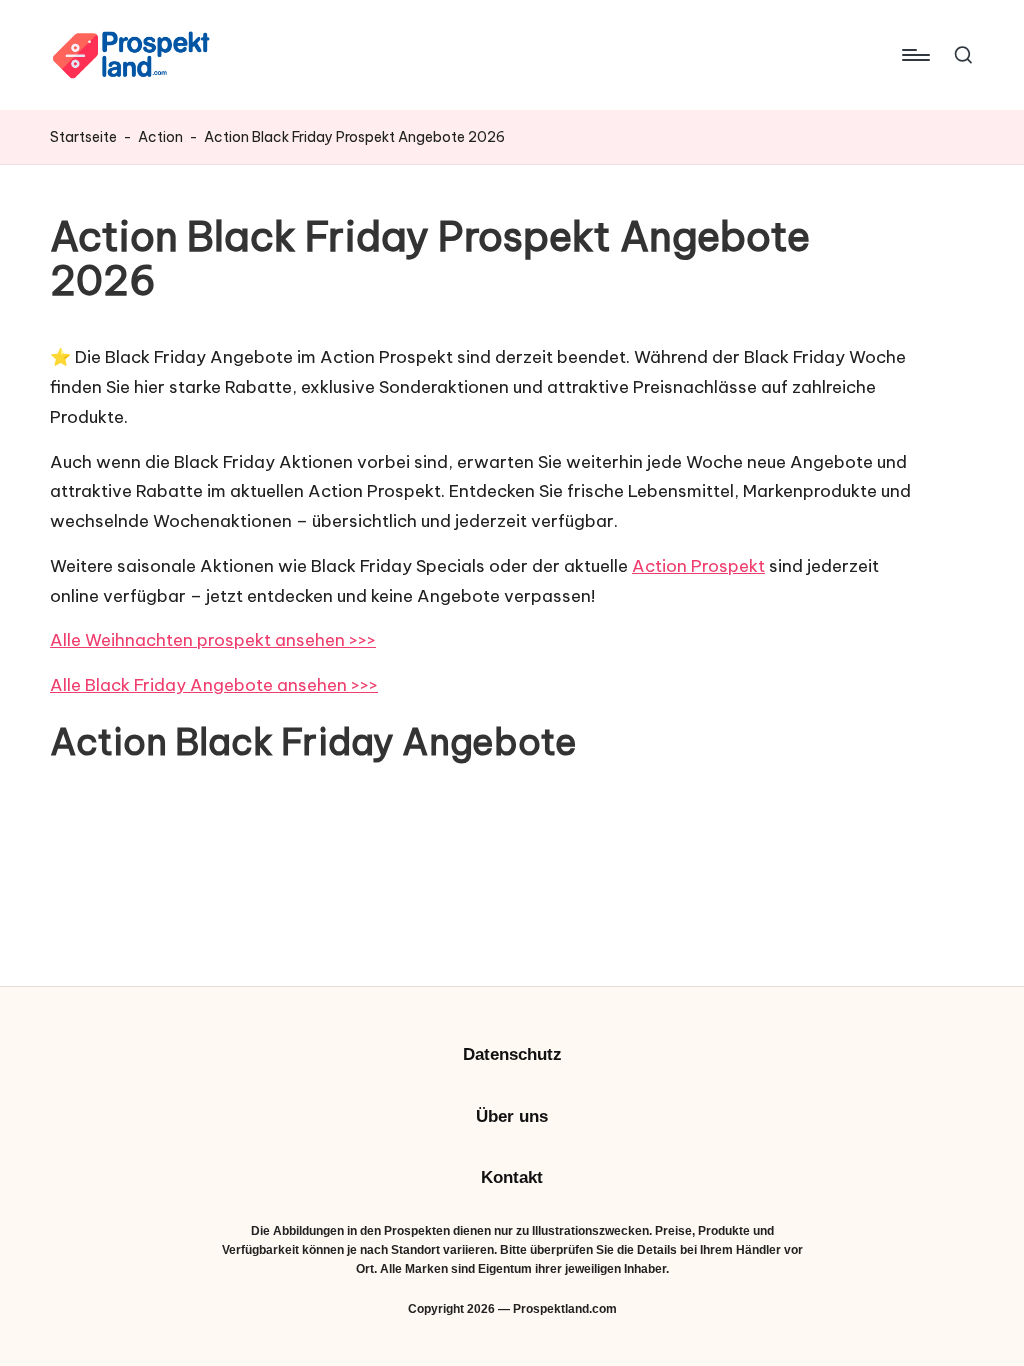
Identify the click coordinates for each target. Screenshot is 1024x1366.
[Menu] (914, 55)
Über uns (512, 1116)
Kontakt (512, 1177)
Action (160, 137)
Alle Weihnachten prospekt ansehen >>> (213, 640)
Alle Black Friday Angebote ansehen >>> (214, 685)
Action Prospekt (698, 566)
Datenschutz (512, 1054)
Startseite (83, 137)
